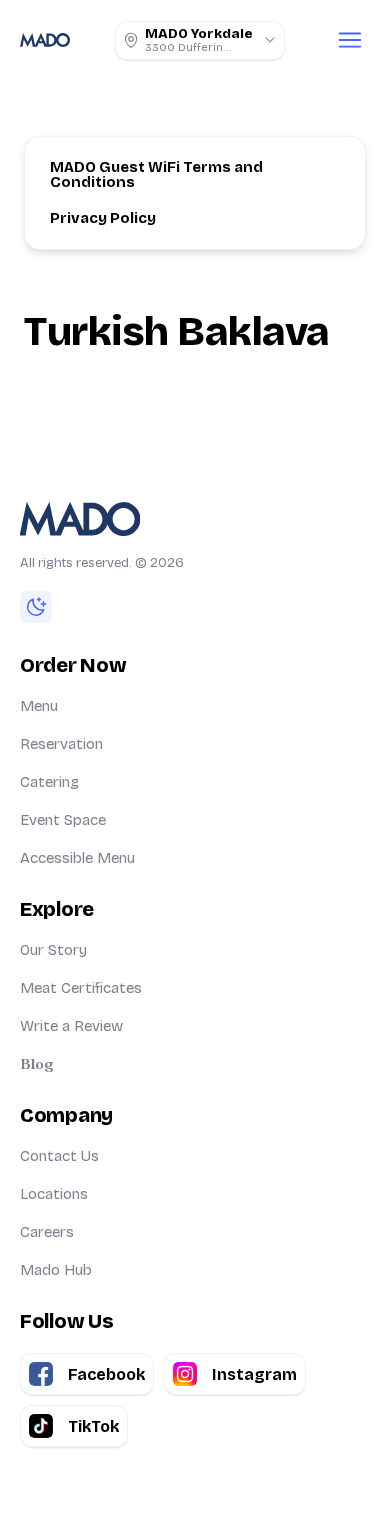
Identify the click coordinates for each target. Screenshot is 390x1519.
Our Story (53, 950)
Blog (37, 1064)
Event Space (63, 820)
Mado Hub (56, 1270)
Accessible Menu (77, 858)
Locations (54, 1194)
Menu (39, 706)
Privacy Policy (103, 218)
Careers (47, 1232)
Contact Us (59, 1156)
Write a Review (71, 1026)
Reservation (61, 744)
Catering (49, 782)
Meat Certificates (81, 988)
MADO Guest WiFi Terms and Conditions (158, 174)
